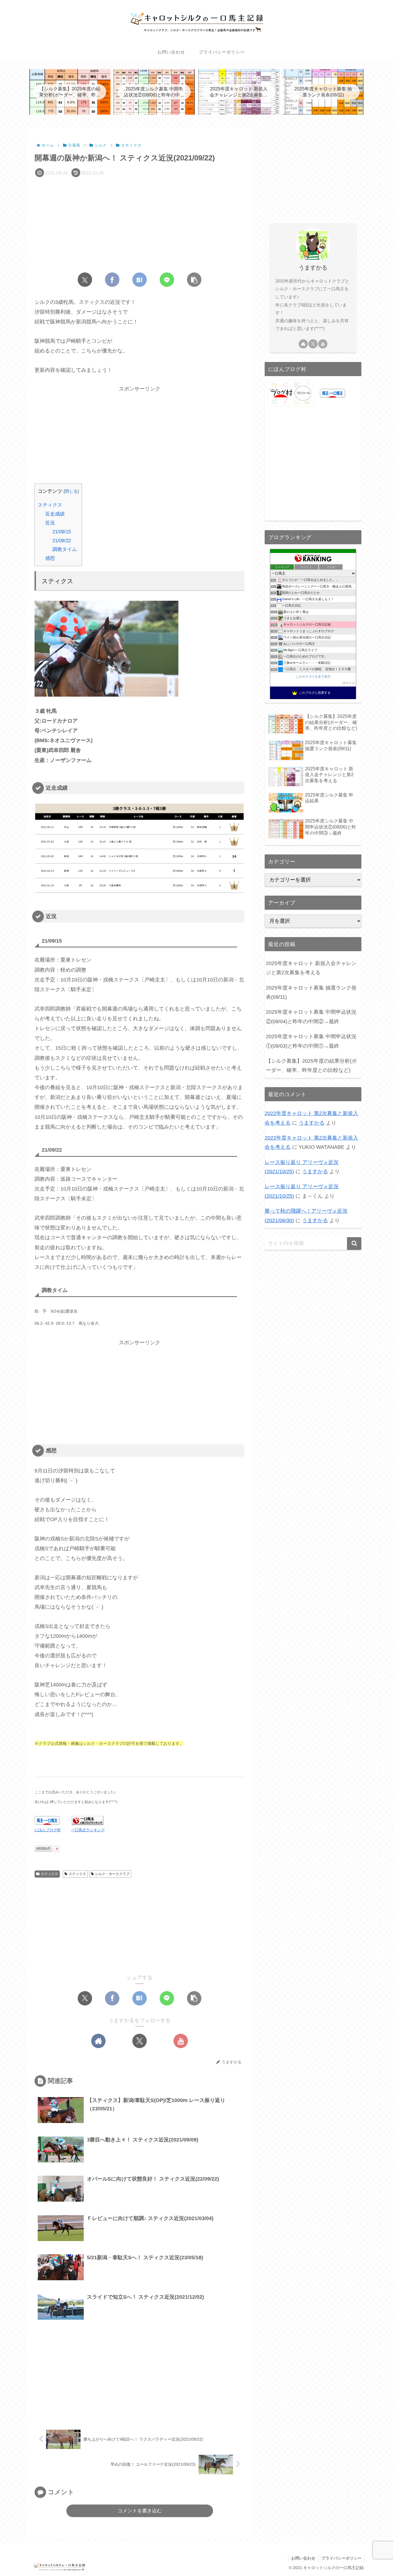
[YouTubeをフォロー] (181, 2041)
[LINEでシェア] (167, 280)
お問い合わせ (303, 2558)
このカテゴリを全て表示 (313, 676)
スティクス (50, 505)
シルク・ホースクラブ (112, 1874)
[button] (194, 280)
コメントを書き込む (140, 2511)
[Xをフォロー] (140, 2041)
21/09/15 (62, 532)
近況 (50, 523)
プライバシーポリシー (342, 2558)
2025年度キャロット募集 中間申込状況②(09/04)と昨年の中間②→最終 (311, 1017)
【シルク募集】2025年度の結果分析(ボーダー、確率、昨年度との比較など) (311, 1066)
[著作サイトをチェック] (98, 2041)
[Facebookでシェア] (112, 280)
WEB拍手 (44, 1849)
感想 (50, 558)
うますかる (313, 268)
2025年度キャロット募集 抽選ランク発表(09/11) (311, 992)
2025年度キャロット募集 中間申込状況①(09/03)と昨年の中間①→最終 (311, 1041)
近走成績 (55, 514)
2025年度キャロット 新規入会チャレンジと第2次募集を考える (311, 968)
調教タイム (65, 549)
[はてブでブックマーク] (140, 280)
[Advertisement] (140, 223)
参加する (349, 683)
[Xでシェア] (85, 280)
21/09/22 (62, 541)
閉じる (71, 491)
